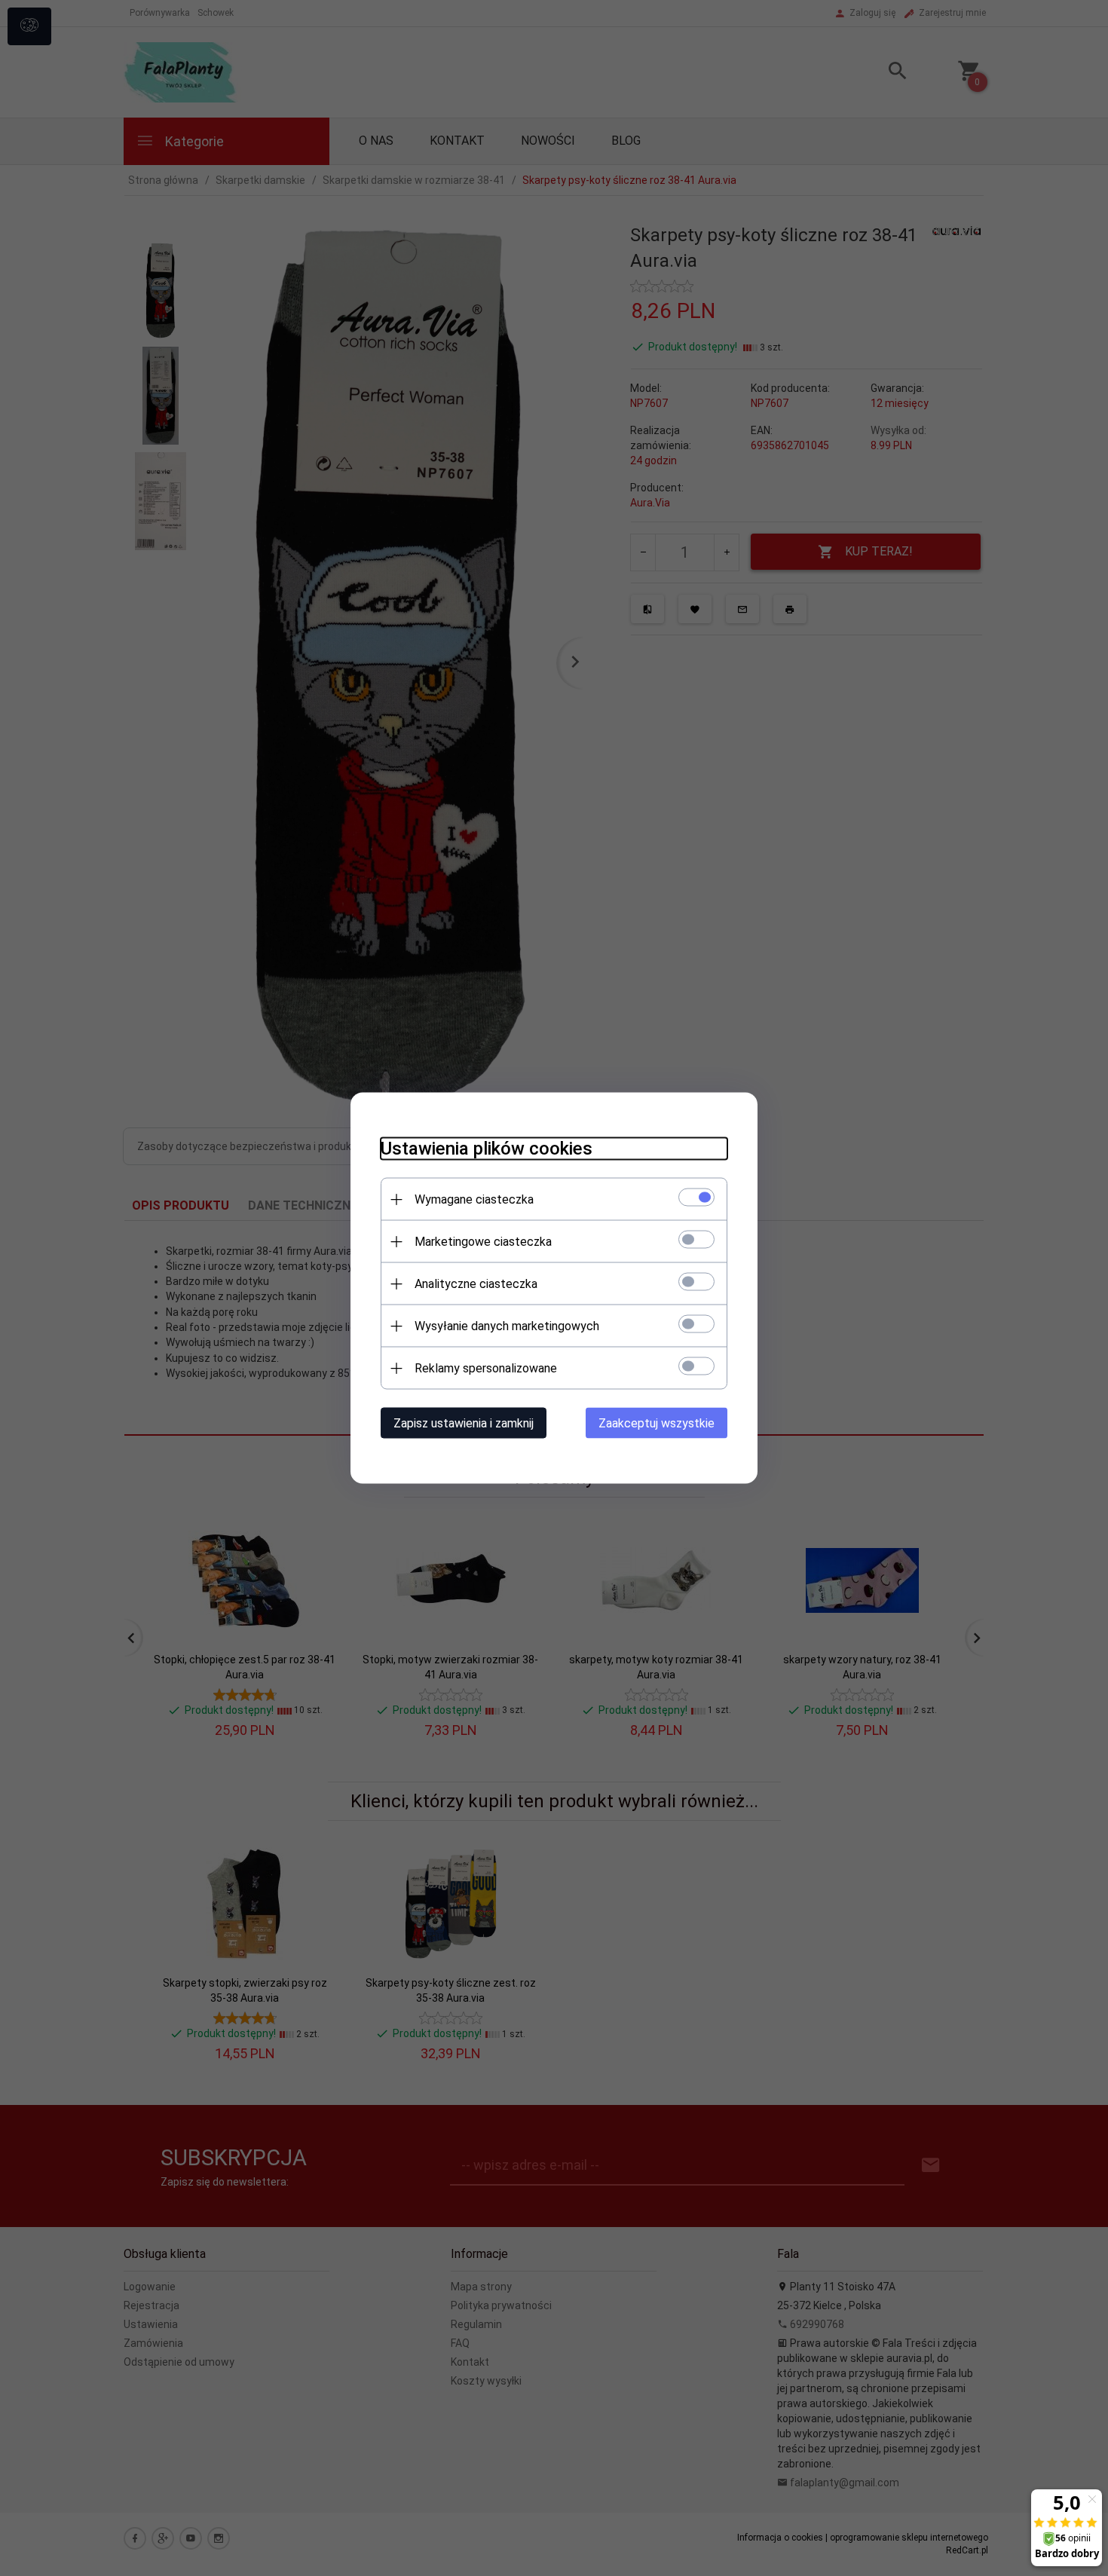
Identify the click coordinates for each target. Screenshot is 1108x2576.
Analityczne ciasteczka (476, 1284)
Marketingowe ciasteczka (483, 1242)
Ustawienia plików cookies (487, 1149)
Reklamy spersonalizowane (486, 1368)
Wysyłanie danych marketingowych (507, 1326)
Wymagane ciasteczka (474, 1199)
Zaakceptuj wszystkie (657, 1423)
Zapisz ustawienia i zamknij (464, 1423)
